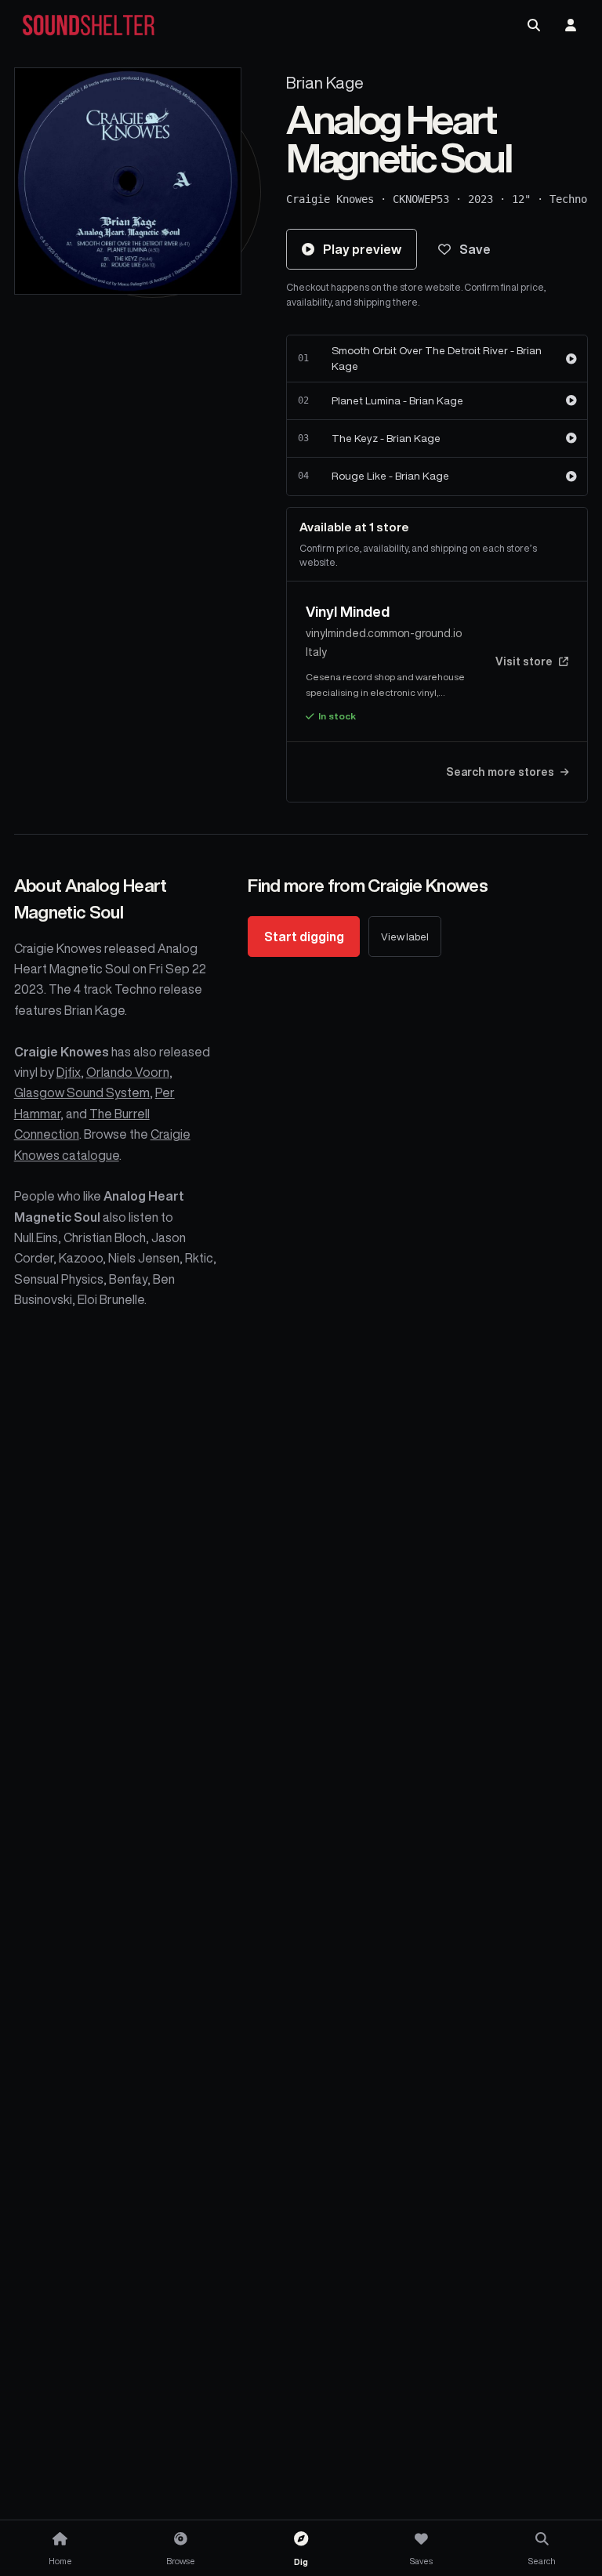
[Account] (571, 25)
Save (475, 249)
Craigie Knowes (330, 199)
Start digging (304, 937)
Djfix (69, 1072)
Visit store (524, 661)
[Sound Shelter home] (89, 25)
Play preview (362, 249)
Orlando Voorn (128, 1072)
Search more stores (500, 772)
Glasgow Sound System (82, 1092)
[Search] (534, 25)
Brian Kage (325, 83)
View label (405, 937)
